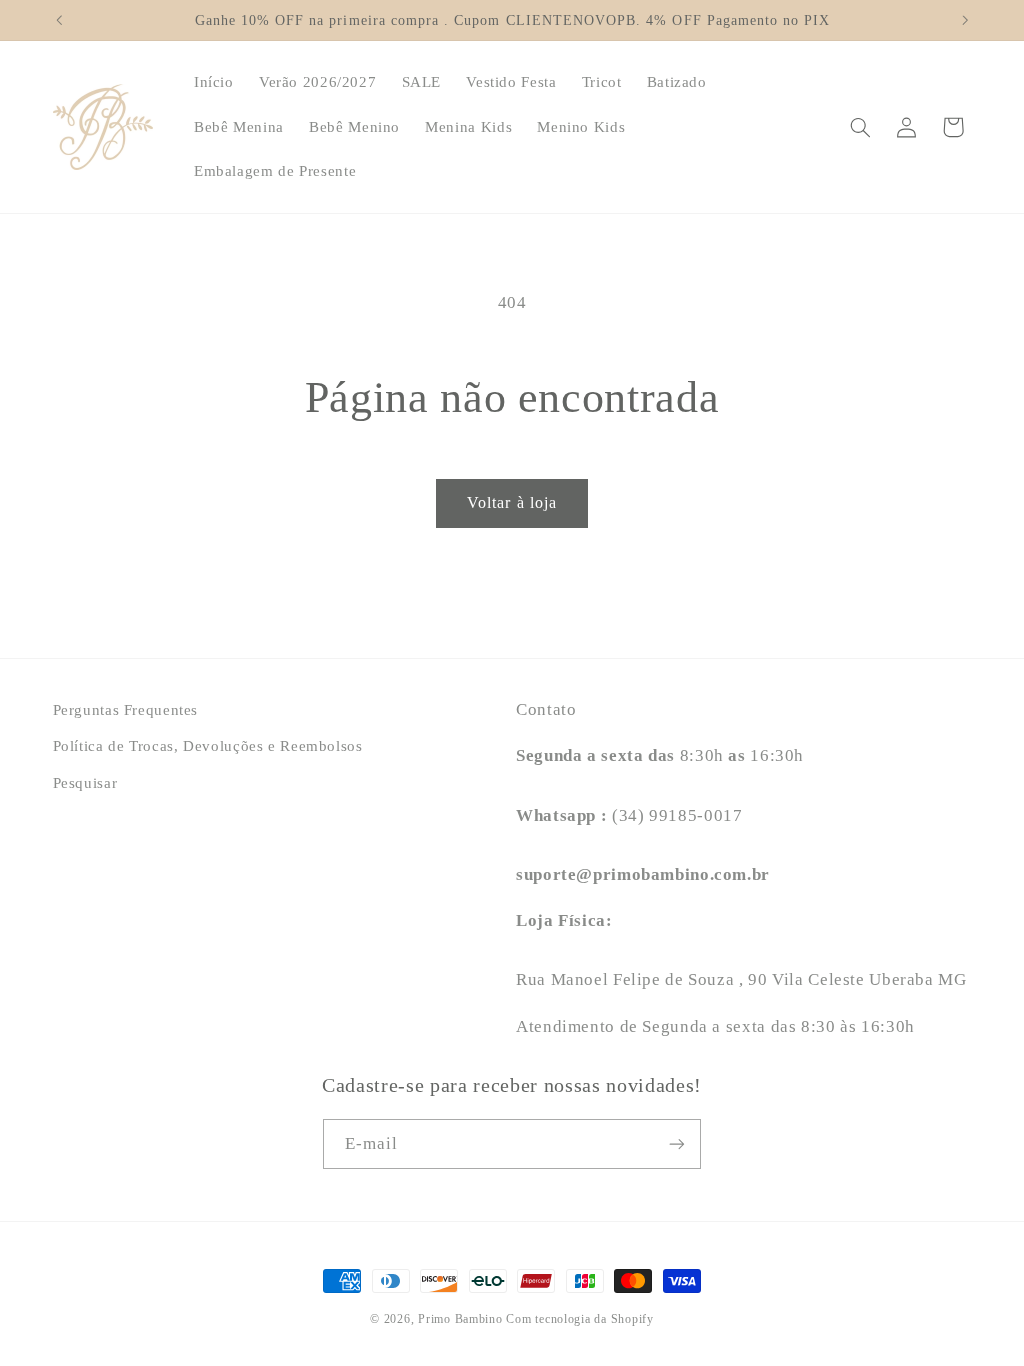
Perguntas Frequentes (126, 710)
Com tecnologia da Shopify (579, 1319)
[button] (860, 127)
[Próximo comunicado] (965, 20)
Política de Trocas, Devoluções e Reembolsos (208, 746)
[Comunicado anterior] (59, 20)
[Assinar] (677, 1143)
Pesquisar (85, 783)
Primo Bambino (460, 1319)
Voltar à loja (512, 502)
